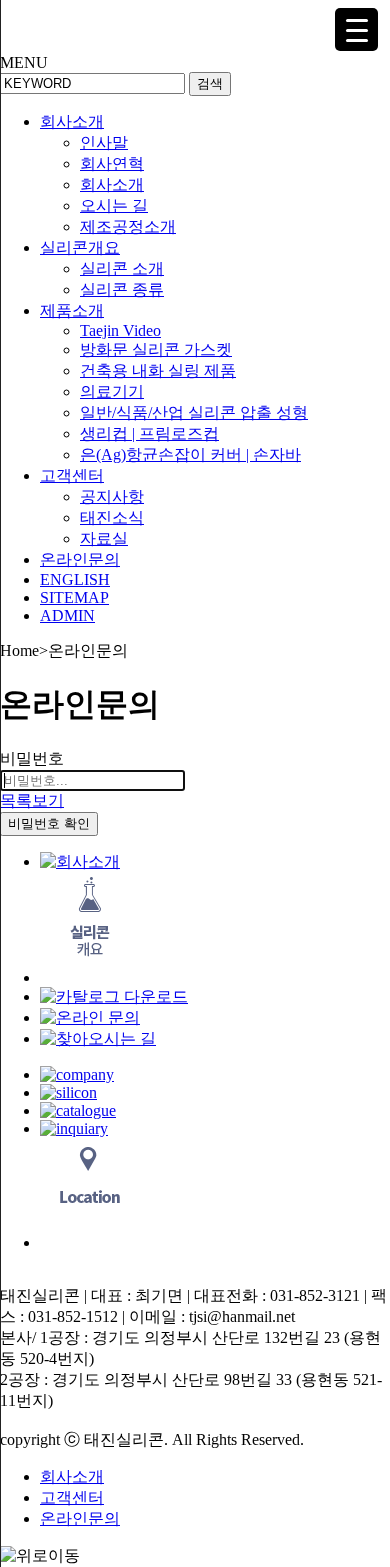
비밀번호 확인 (49, 823)
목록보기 (32, 800)
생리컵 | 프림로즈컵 (149, 433)
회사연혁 (112, 163)
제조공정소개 (128, 226)
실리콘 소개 (122, 268)
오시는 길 (114, 205)
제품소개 (72, 310)
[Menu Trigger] (356, 29)
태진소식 (112, 517)
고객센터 (72, 475)
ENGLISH (75, 579)
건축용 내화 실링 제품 (158, 370)
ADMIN (67, 615)
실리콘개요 (80, 247)
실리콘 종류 (122, 289)
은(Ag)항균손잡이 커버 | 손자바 (190, 454)
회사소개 (72, 121)
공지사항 (112, 496)
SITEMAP (74, 597)
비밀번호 (32, 758)
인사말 (104, 142)
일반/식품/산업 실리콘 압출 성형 (194, 412)
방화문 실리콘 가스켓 (156, 349)
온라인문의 (80, 559)
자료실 (104, 538)
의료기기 (112, 391)
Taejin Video (120, 330)
